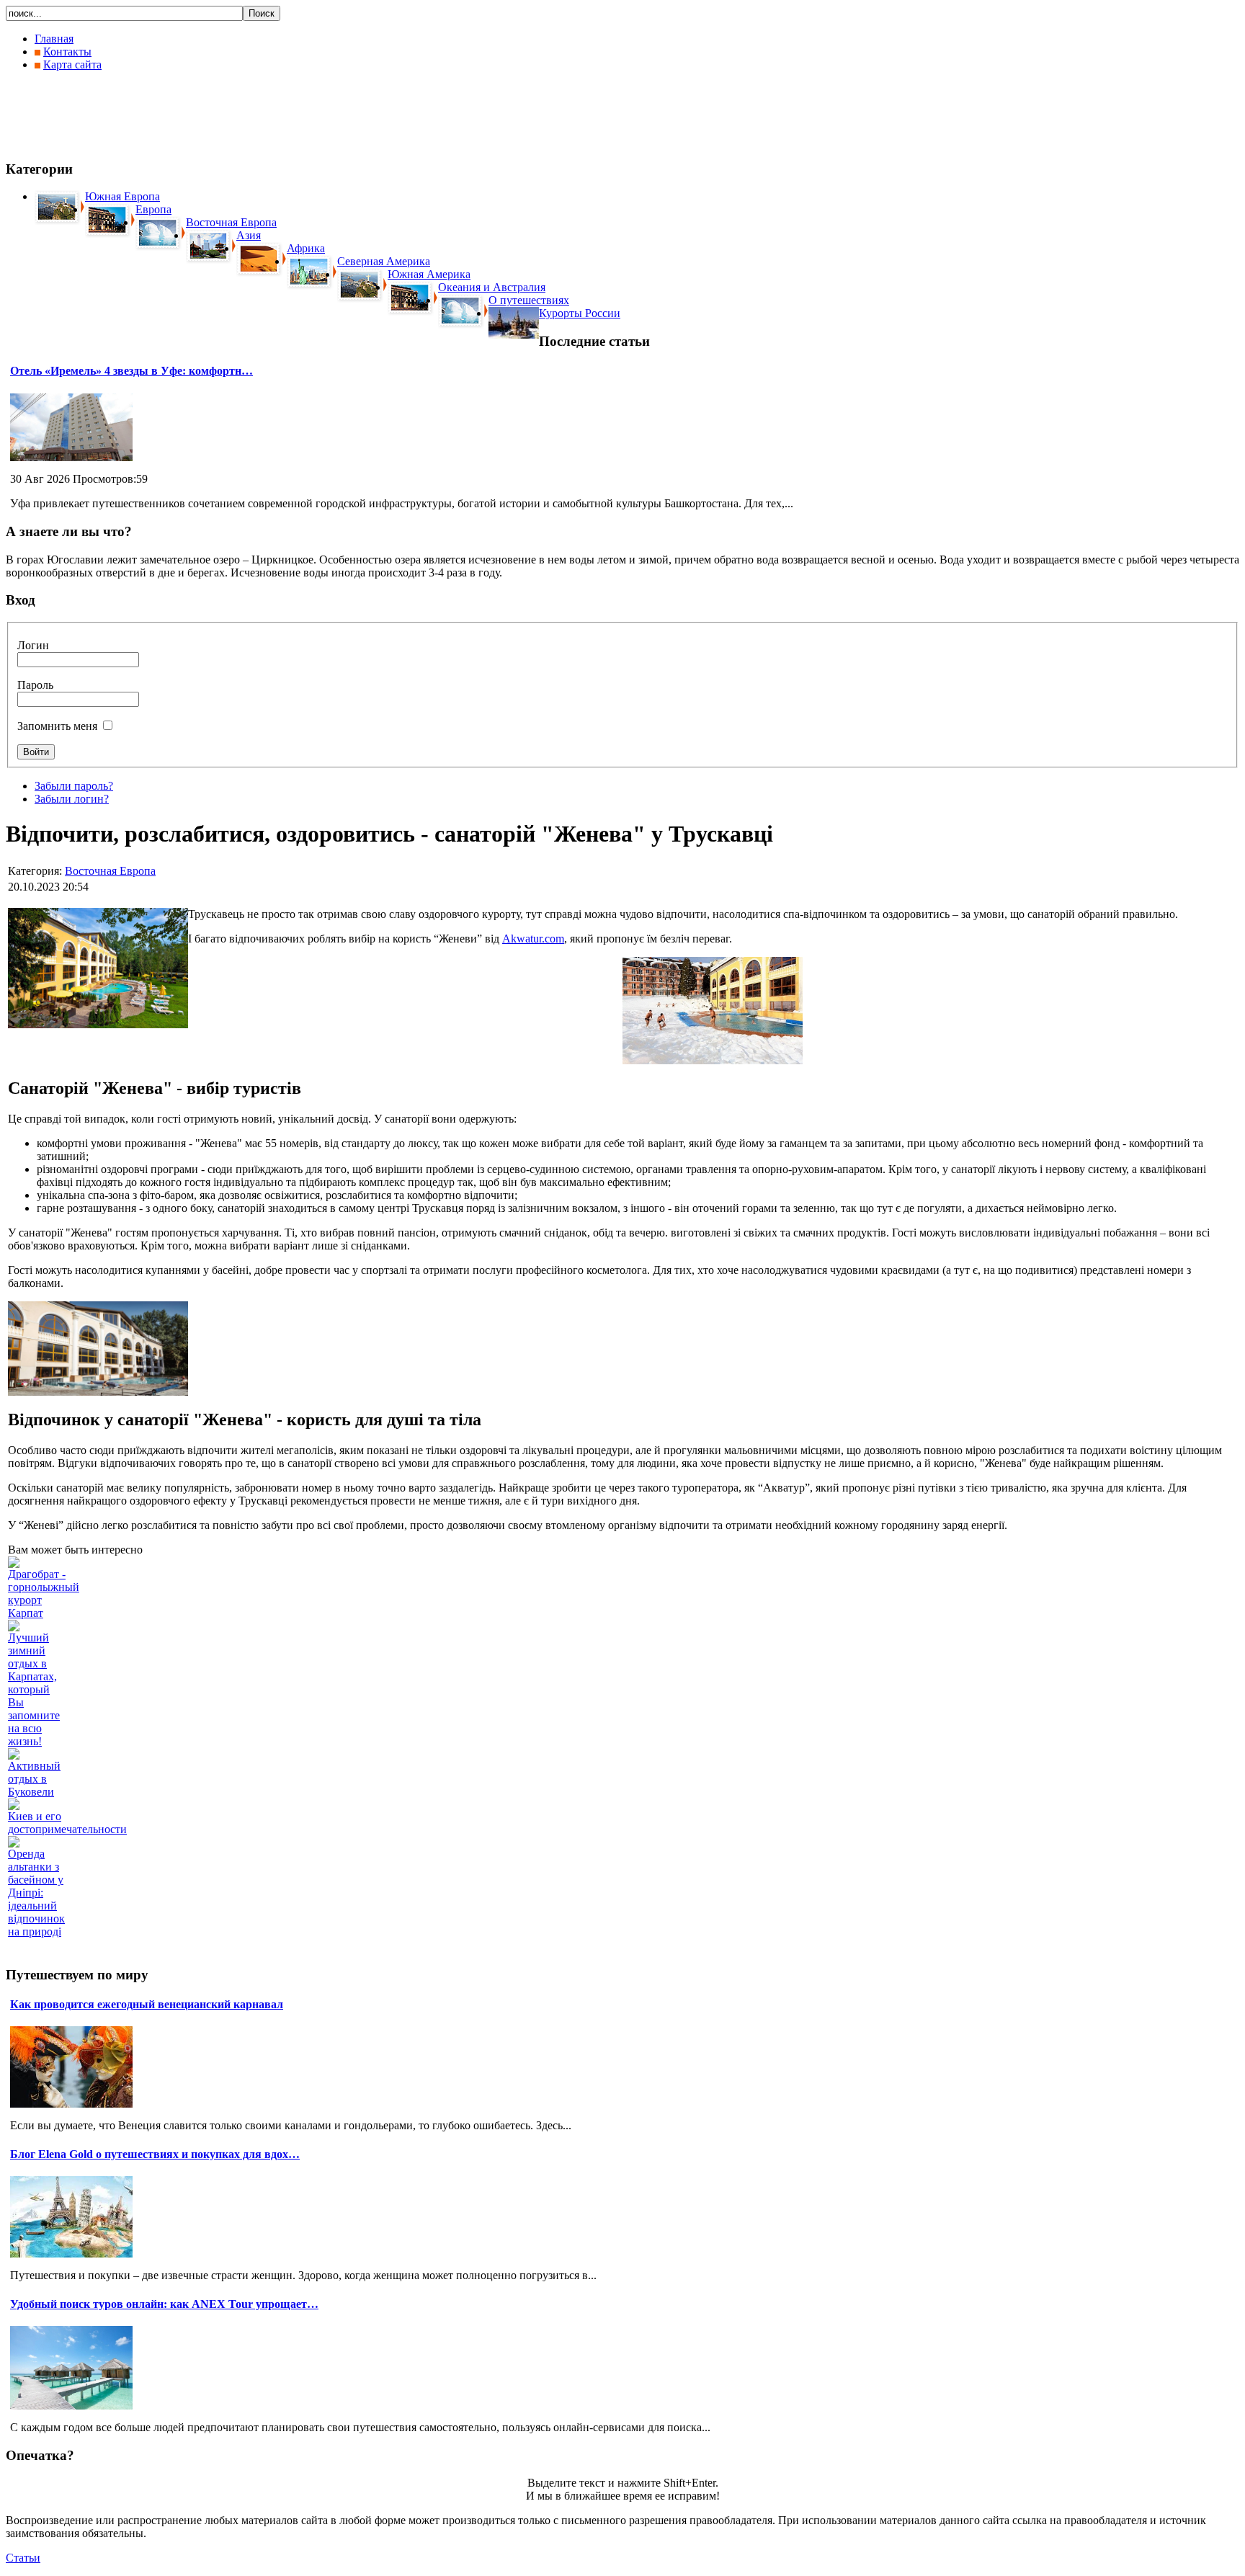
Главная (54, 39)
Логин (33, 645)
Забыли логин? (72, 799)
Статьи (23, 2558)
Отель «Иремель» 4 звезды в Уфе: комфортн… (131, 371)
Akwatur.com (533, 939)
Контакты (67, 52)
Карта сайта (72, 64)
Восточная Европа (110, 871)
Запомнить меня (57, 726)
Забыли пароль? (74, 786)
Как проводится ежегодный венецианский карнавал (147, 2004)
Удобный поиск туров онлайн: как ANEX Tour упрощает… (164, 2304)
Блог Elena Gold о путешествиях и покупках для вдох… (155, 2154)
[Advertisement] (268, 115)
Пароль (35, 685)
